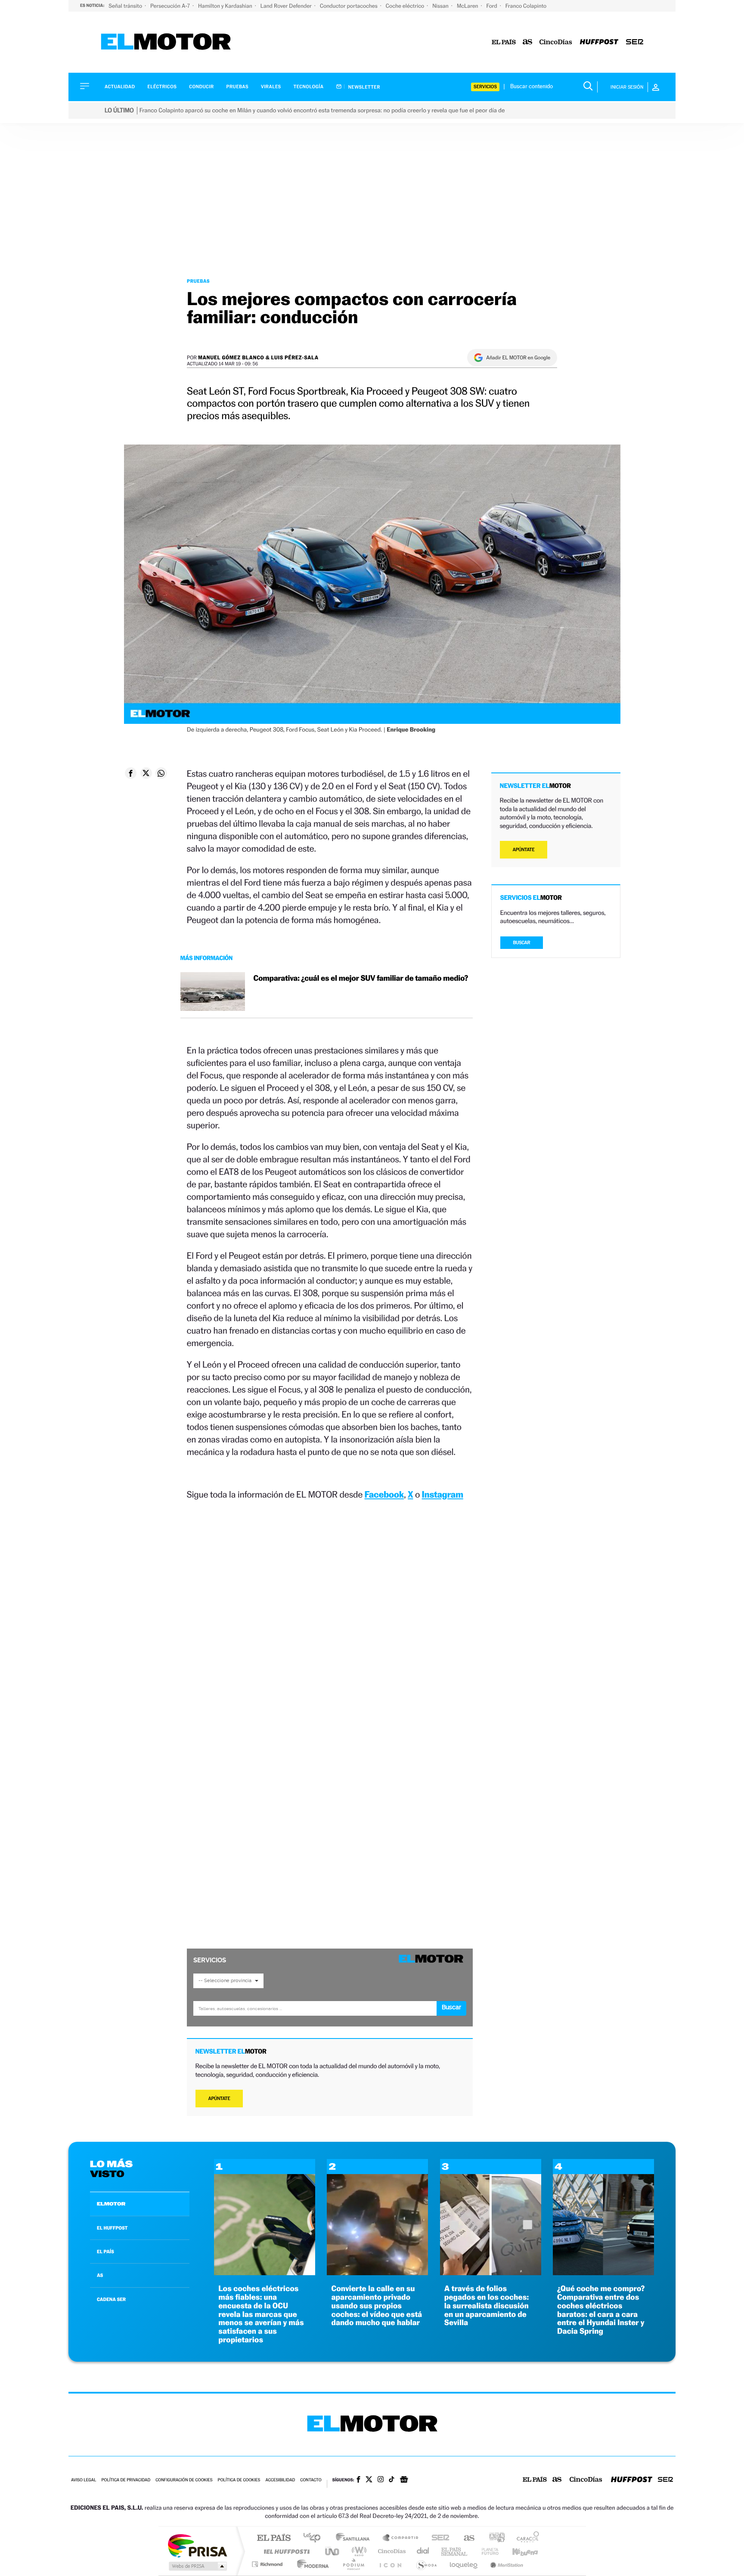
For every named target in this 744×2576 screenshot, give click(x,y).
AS (100, 2275)
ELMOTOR (111, 2204)
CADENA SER (111, 2299)
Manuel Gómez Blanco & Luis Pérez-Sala (258, 357)
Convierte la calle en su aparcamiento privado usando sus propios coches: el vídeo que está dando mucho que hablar (377, 2306)
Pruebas (238, 87)
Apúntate (219, 2099)
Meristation (505, 2564)
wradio (358, 2551)
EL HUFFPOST (112, 2228)
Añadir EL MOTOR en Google (518, 358)
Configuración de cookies (184, 2480)
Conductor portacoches (349, 6)
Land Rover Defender (287, 6)
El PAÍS (274, 2538)
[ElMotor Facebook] (358, 2480)
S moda (426, 2564)
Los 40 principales (315, 2538)
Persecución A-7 (171, 6)
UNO (333, 2551)
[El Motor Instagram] (381, 2480)
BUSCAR (522, 943)
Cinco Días (391, 2551)
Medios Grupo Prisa (197, 2566)
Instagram (443, 1494)
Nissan (441, 6)
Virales (271, 87)
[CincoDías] (556, 42)
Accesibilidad (280, 2480)
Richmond (268, 2564)
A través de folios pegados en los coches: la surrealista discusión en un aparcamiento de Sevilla (487, 2306)
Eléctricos (162, 87)
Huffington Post (285, 2551)
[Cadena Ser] (635, 42)
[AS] (528, 42)
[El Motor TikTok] (392, 2480)
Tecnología (309, 87)
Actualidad (120, 87)
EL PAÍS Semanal (455, 2551)
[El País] (504, 42)
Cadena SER (438, 2538)
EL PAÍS (105, 2252)
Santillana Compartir (401, 2538)
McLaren (468, 6)
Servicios (485, 87)
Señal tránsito (126, 6)
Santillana (355, 2538)
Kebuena (518, 2551)
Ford (493, 6)
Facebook (384, 1494)
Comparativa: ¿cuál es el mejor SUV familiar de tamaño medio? (361, 978)
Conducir (201, 87)
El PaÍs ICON (390, 2564)
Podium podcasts (353, 2564)
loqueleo (464, 2564)
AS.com (465, 2538)
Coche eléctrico (406, 6)
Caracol (525, 2538)
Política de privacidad (126, 2480)
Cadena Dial (423, 2551)
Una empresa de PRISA (197, 2545)
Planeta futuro (487, 2551)
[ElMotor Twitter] (369, 2480)
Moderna (311, 2564)
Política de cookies (239, 2480)
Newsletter (364, 87)
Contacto (311, 2480)
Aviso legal (84, 2480)
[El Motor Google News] (404, 2480)
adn (494, 2538)
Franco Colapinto (526, 6)
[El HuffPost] (599, 42)
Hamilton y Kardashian (226, 6)
